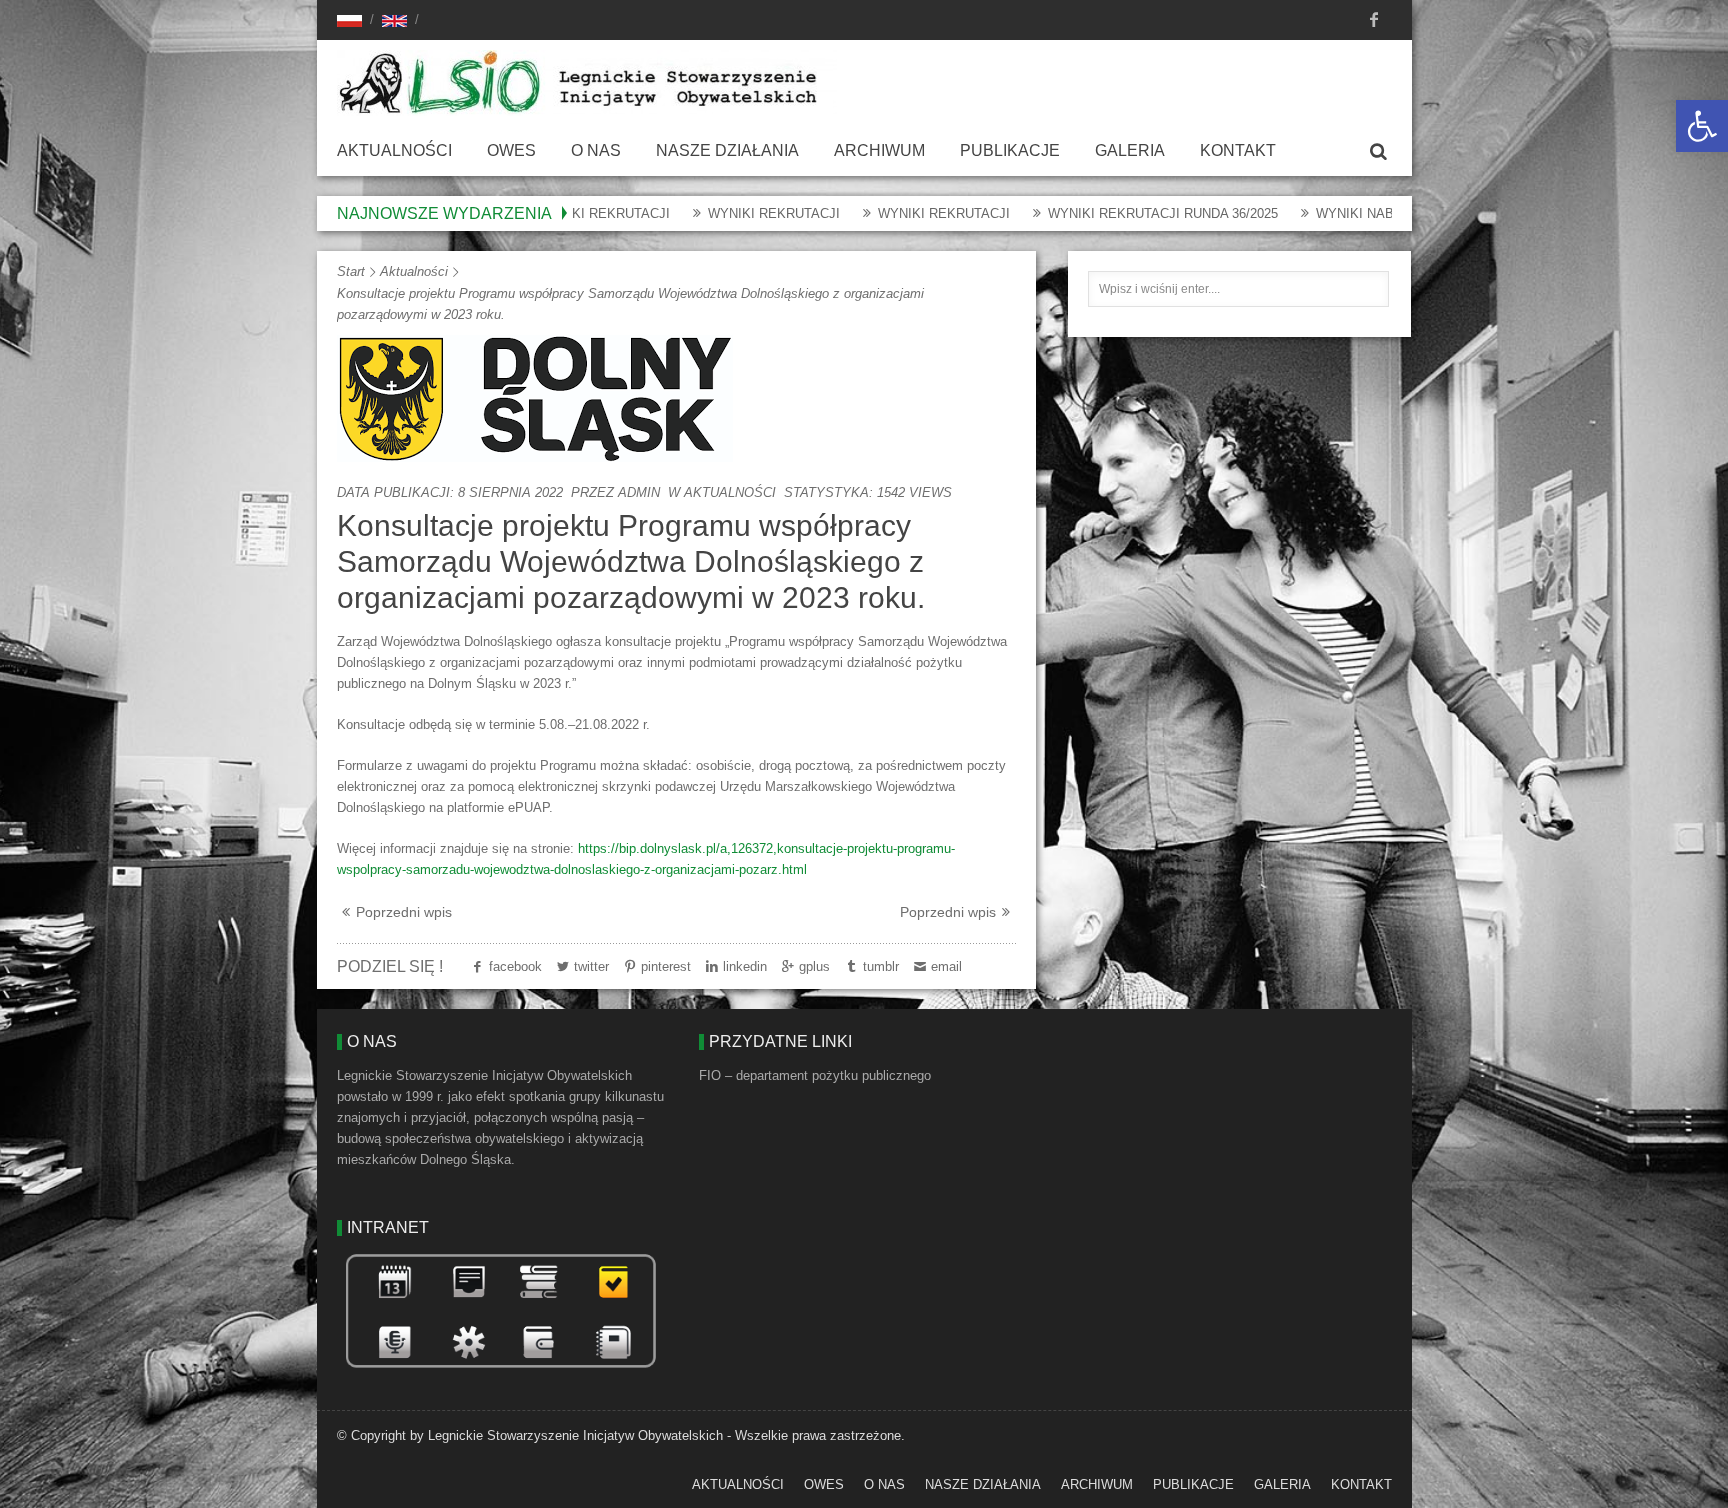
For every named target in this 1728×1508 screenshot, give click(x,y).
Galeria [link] (1130, 150)
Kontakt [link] (1238, 150)
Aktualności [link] (394, 150)
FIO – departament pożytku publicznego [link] (815, 1075)
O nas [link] (596, 150)
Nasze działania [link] (727, 150)
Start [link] (351, 271)
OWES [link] (511, 150)
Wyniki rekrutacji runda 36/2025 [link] (1094, 213)
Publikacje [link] (1010, 150)
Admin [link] (639, 492)
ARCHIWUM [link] (879, 150)
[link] (1702, 126)
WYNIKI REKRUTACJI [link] (705, 213)
